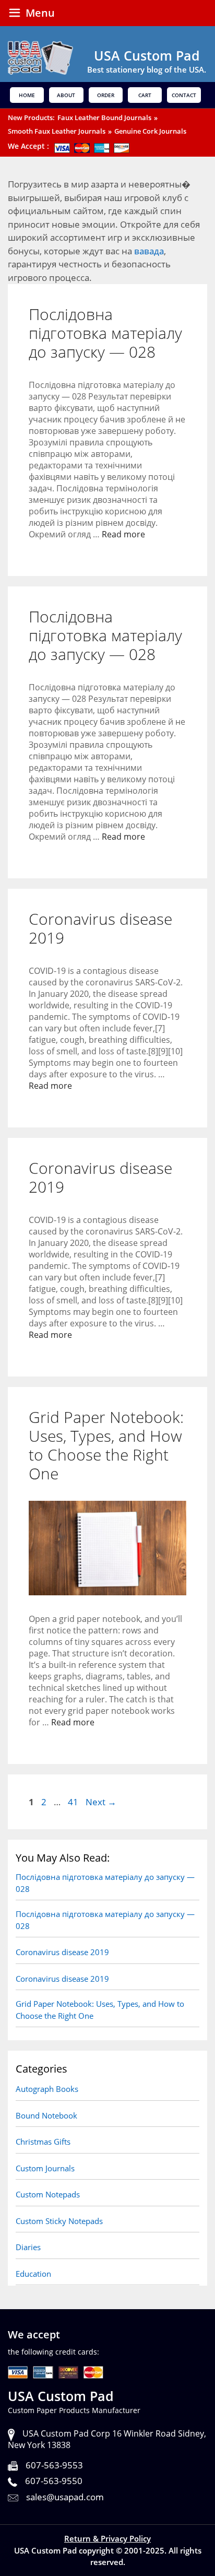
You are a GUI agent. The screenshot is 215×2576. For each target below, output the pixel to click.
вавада (149, 251)
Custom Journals (45, 2168)
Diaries (28, 2247)
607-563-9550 (54, 2481)
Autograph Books (47, 2089)
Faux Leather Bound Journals (104, 117)
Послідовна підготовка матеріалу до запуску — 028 (105, 333)
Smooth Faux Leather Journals (57, 131)
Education (33, 2274)
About (66, 95)
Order (106, 95)
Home (27, 95)
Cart (145, 95)
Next (101, 1802)
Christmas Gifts (43, 2142)
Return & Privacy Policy (107, 2538)
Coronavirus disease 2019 (100, 928)
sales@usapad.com (65, 2497)
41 (74, 1802)
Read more (123, 534)
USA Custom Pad (147, 55)
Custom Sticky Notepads (59, 2221)
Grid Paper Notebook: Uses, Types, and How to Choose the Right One (106, 1445)
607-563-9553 (54, 2465)
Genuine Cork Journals (150, 131)
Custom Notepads (48, 2194)
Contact (184, 95)
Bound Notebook (46, 2115)
